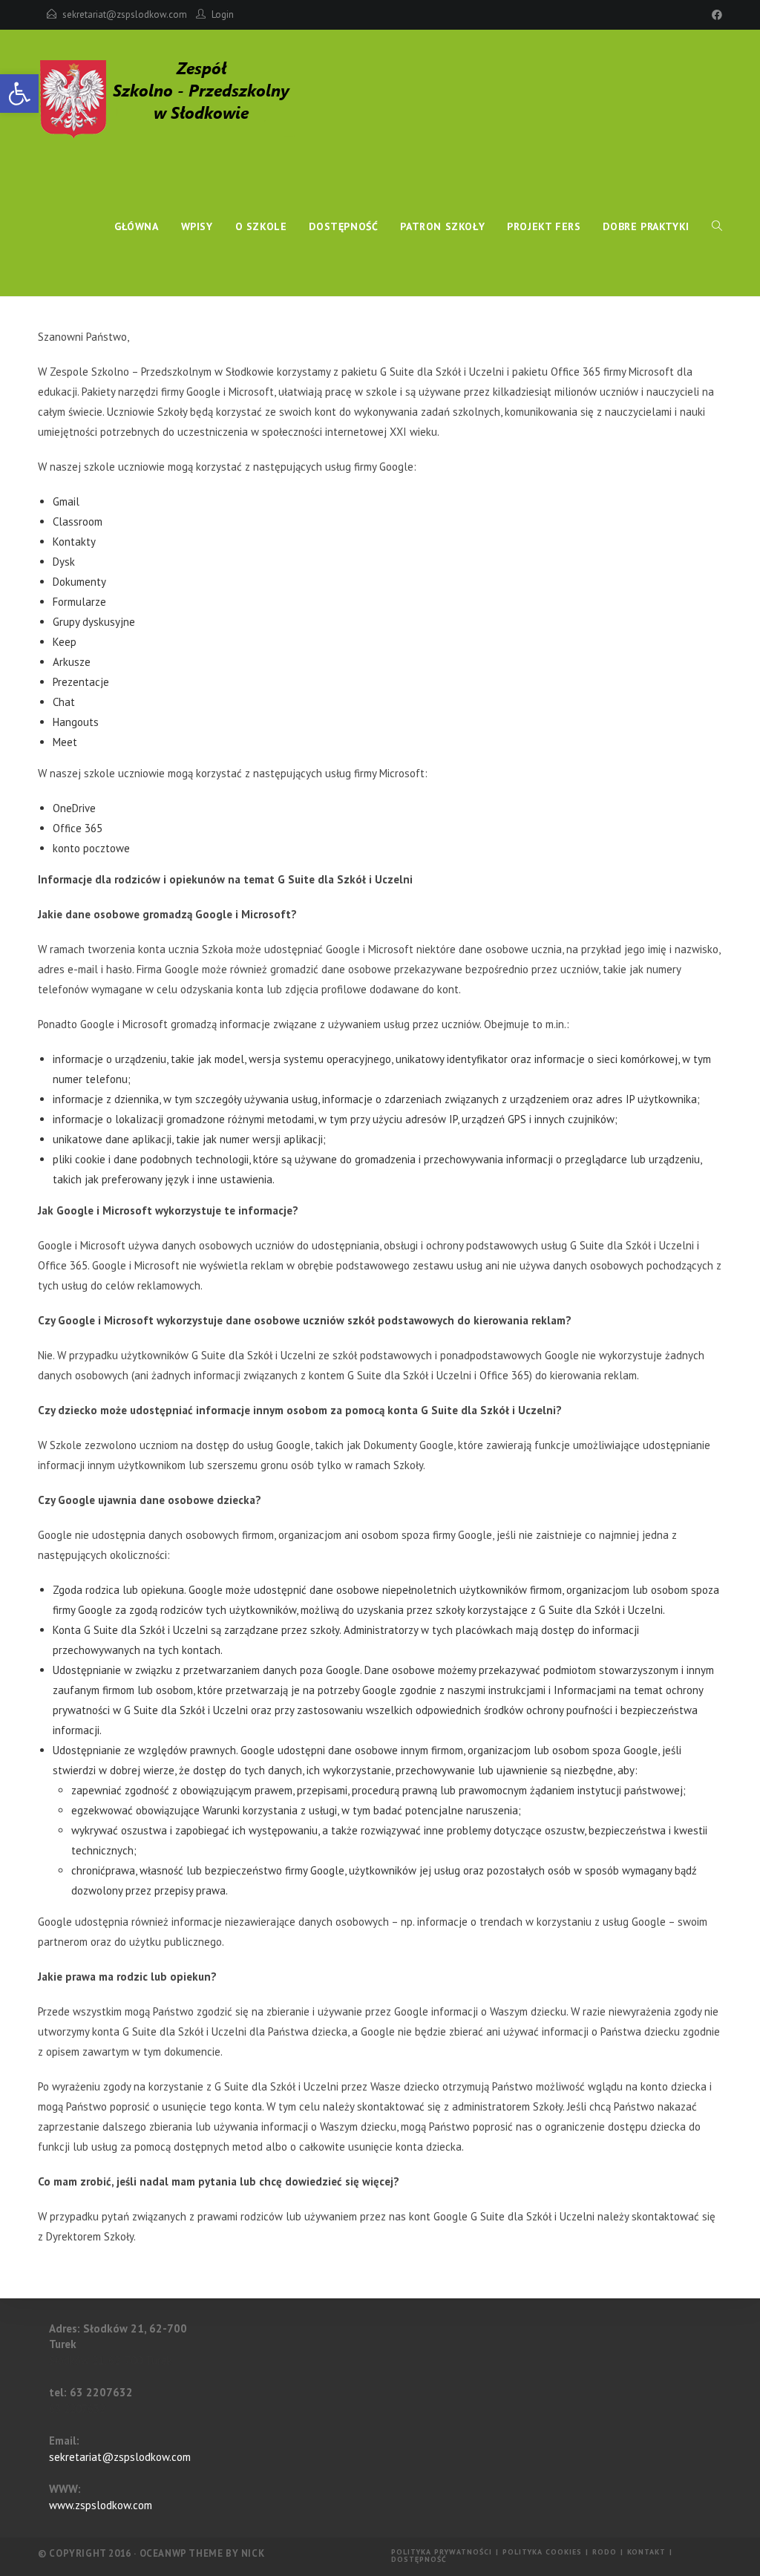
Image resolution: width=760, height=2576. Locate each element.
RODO (605, 2552)
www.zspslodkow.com (101, 2505)
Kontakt (646, 2552)
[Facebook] (715, 15)
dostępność (419, 2559)
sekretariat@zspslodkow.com (125, 14)
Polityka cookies (542, 2552)
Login (223, 14)
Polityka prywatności (442, 2552)
